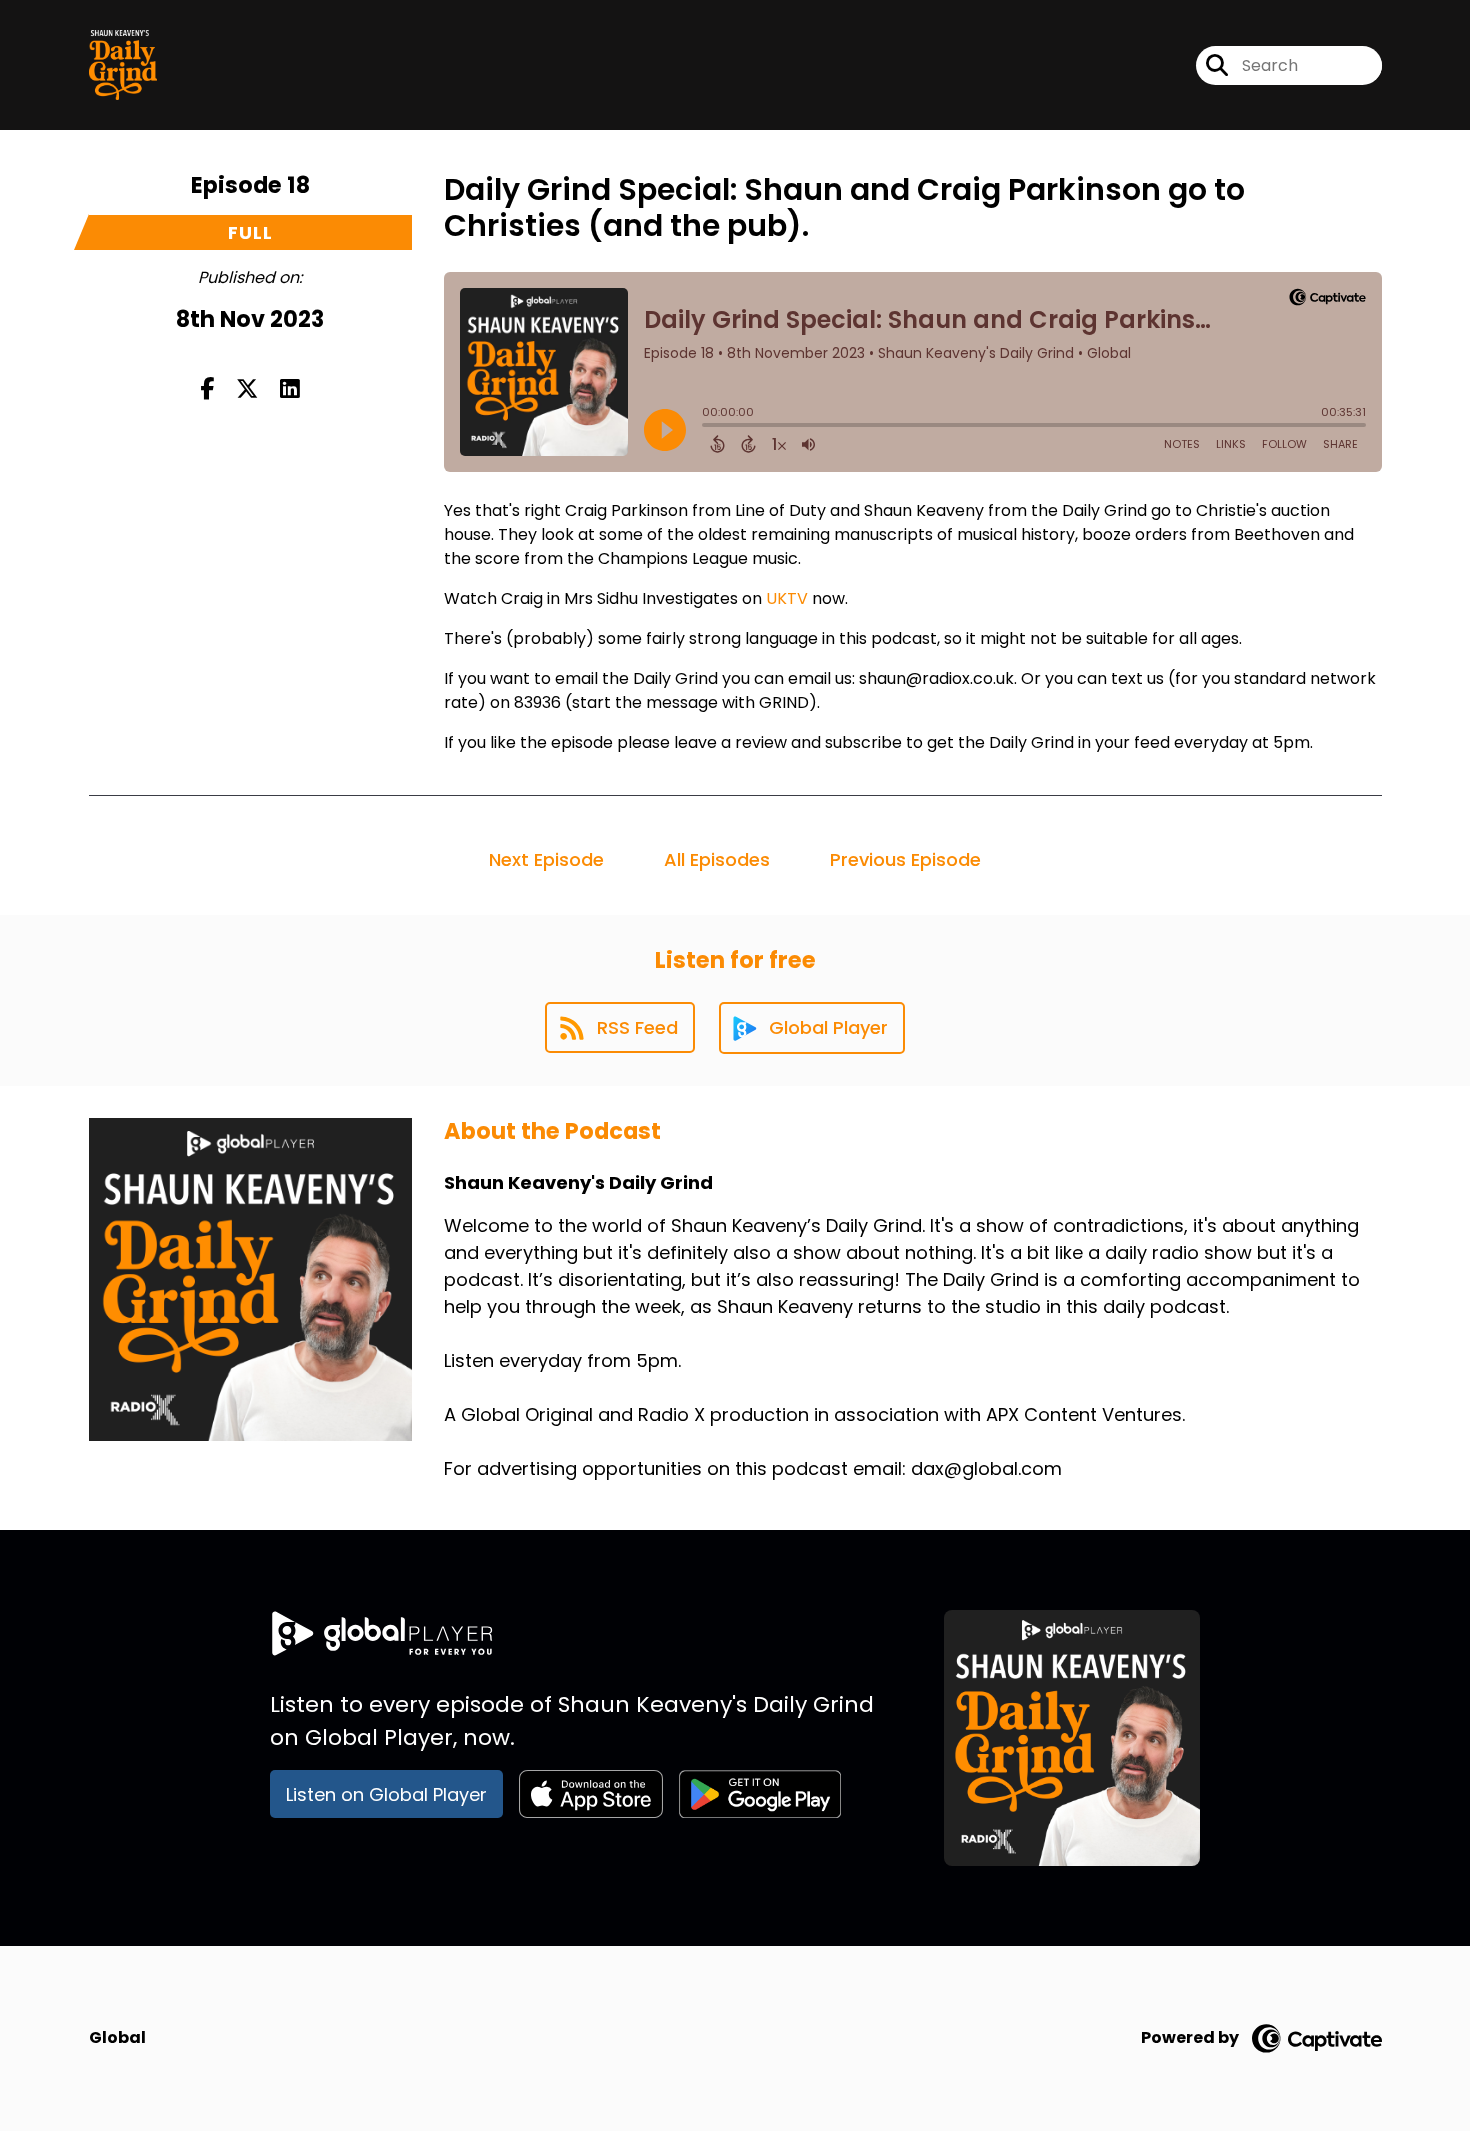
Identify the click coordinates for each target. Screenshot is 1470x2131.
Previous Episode (905, 859)
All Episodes (717, 859)
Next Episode (546, 859)
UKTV (787, 598)
